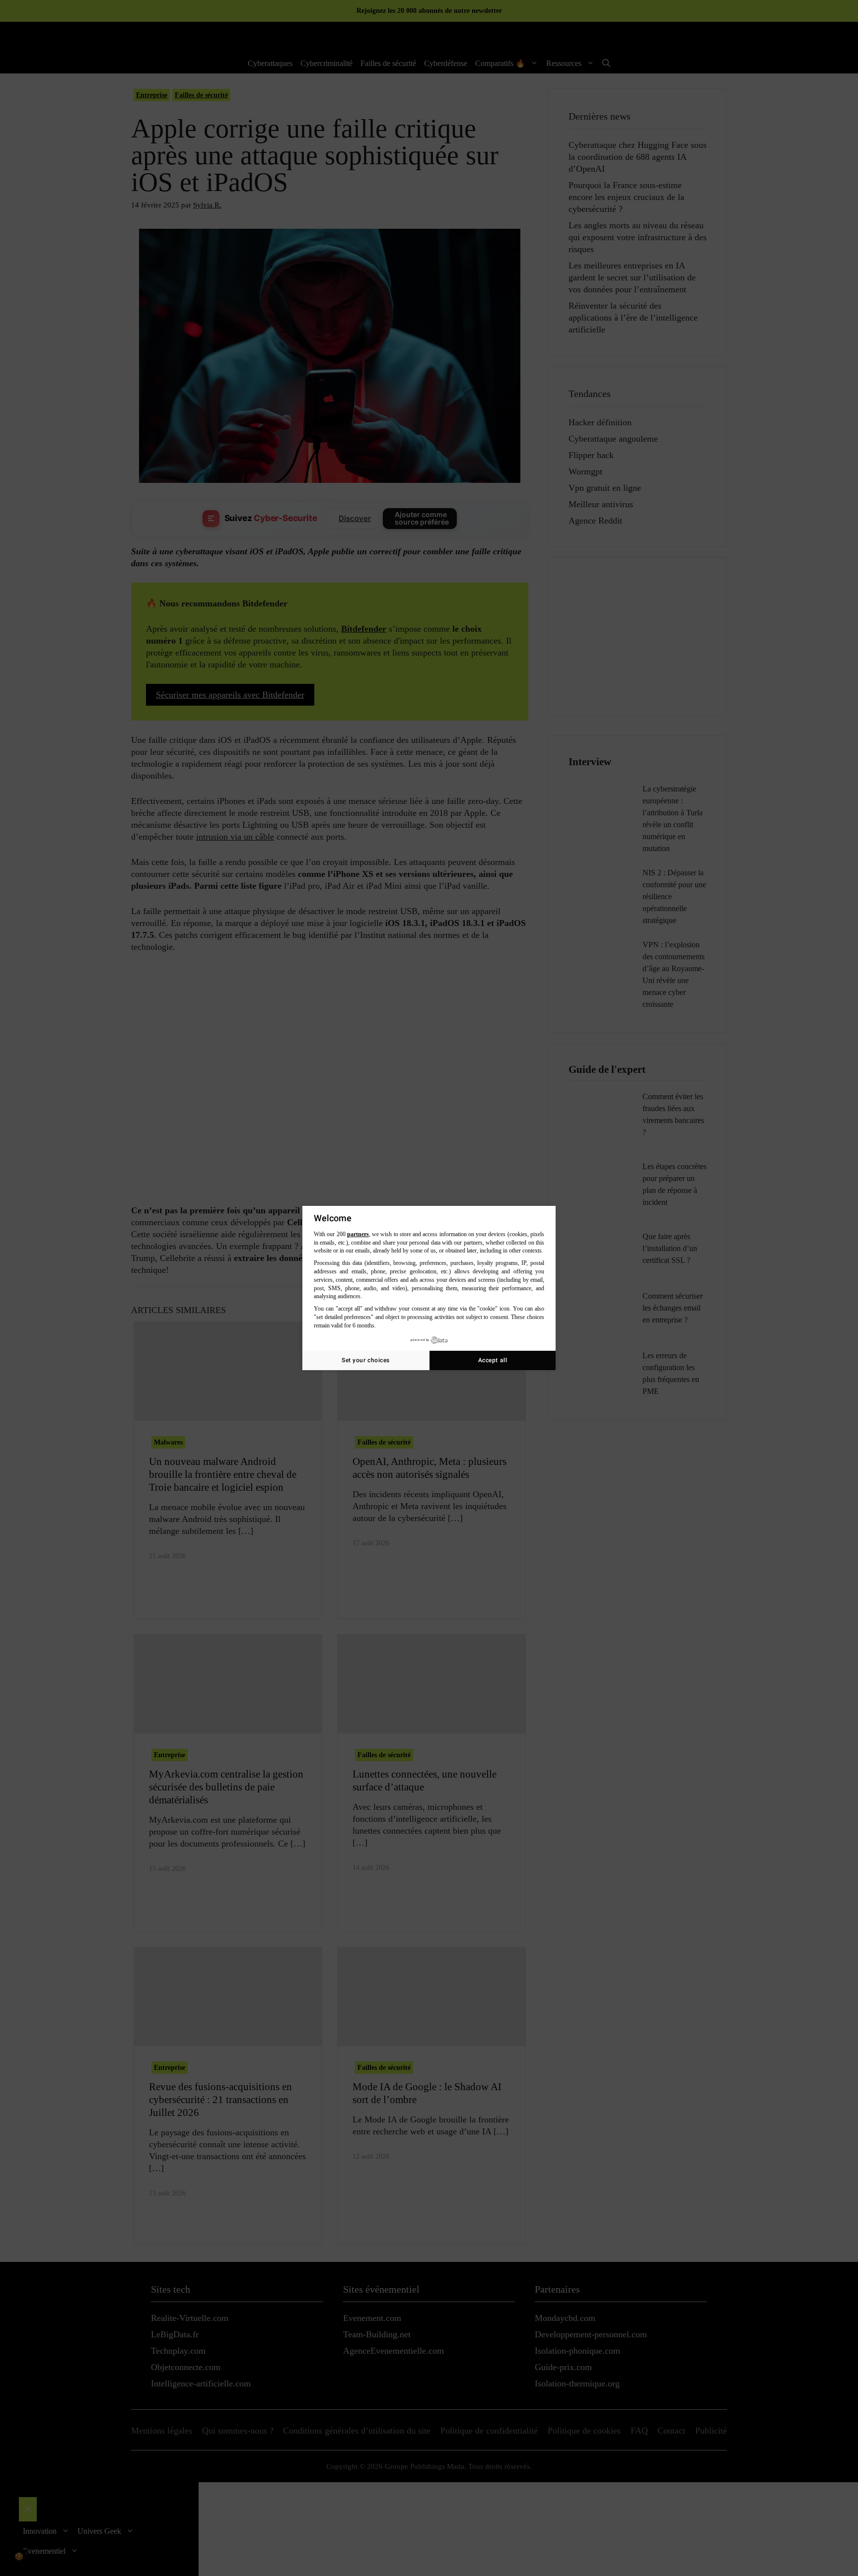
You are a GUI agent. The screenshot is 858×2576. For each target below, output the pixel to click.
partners (358, 1234)
